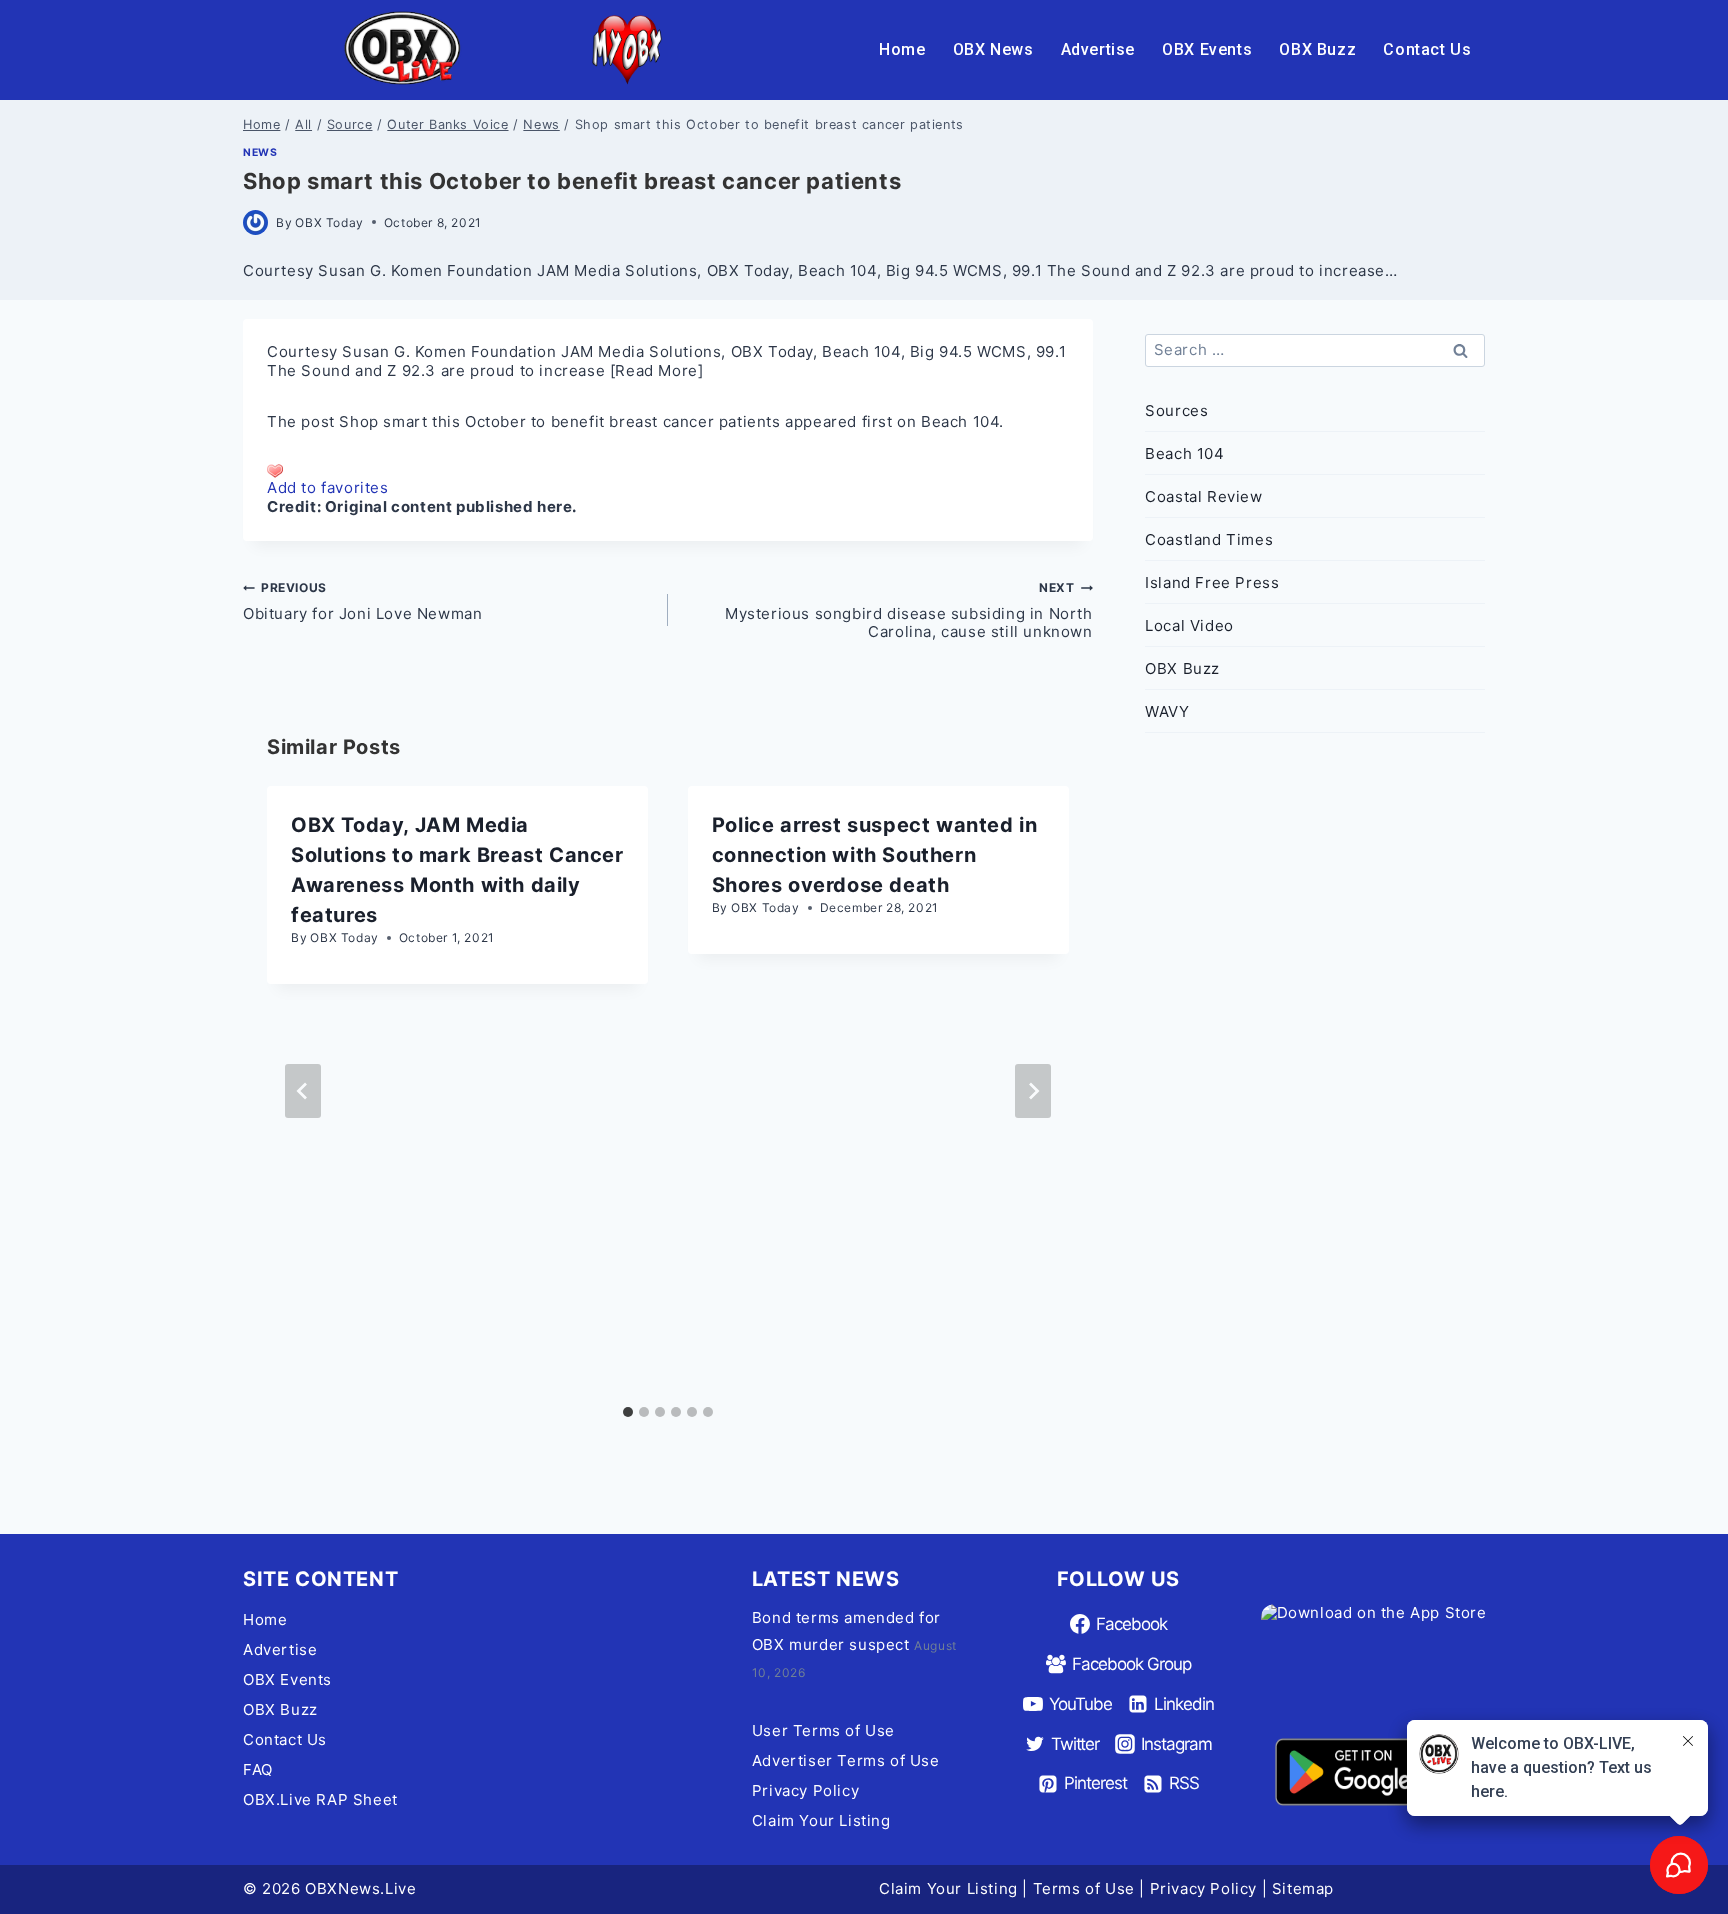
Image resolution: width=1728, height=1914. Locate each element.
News (260, 152)
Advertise (1098, 49)
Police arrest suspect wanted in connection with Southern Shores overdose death (875, 855)
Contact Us (1427, 49)
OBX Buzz (1317, 49)
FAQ (258, 1769)
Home (902, 49)
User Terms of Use (823, 1730)
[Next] (1033, 1091)
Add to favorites (328, 487)
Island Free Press (1212, 582)
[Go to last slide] (303, 1091)
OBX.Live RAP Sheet (320, 1799)
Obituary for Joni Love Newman (362, 601)
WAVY (1167, 711)
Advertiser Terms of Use (846, 1760)
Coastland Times (1209, 539)
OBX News (993, 49)
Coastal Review (1203, 496)
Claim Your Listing (821, 1820)
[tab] (628, 1412)
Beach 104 (960, 421)
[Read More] (657, 370)
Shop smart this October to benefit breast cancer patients (559, 421)
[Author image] (255, 222)
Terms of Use (1084, 1888)
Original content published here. (451, 506)
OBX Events (1207, 49)
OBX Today (329, 222)
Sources (1176, 410)
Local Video (1189, 625)
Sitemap (1303, 1888)
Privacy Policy (805, 1790)
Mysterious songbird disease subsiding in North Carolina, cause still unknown (909, 610)
